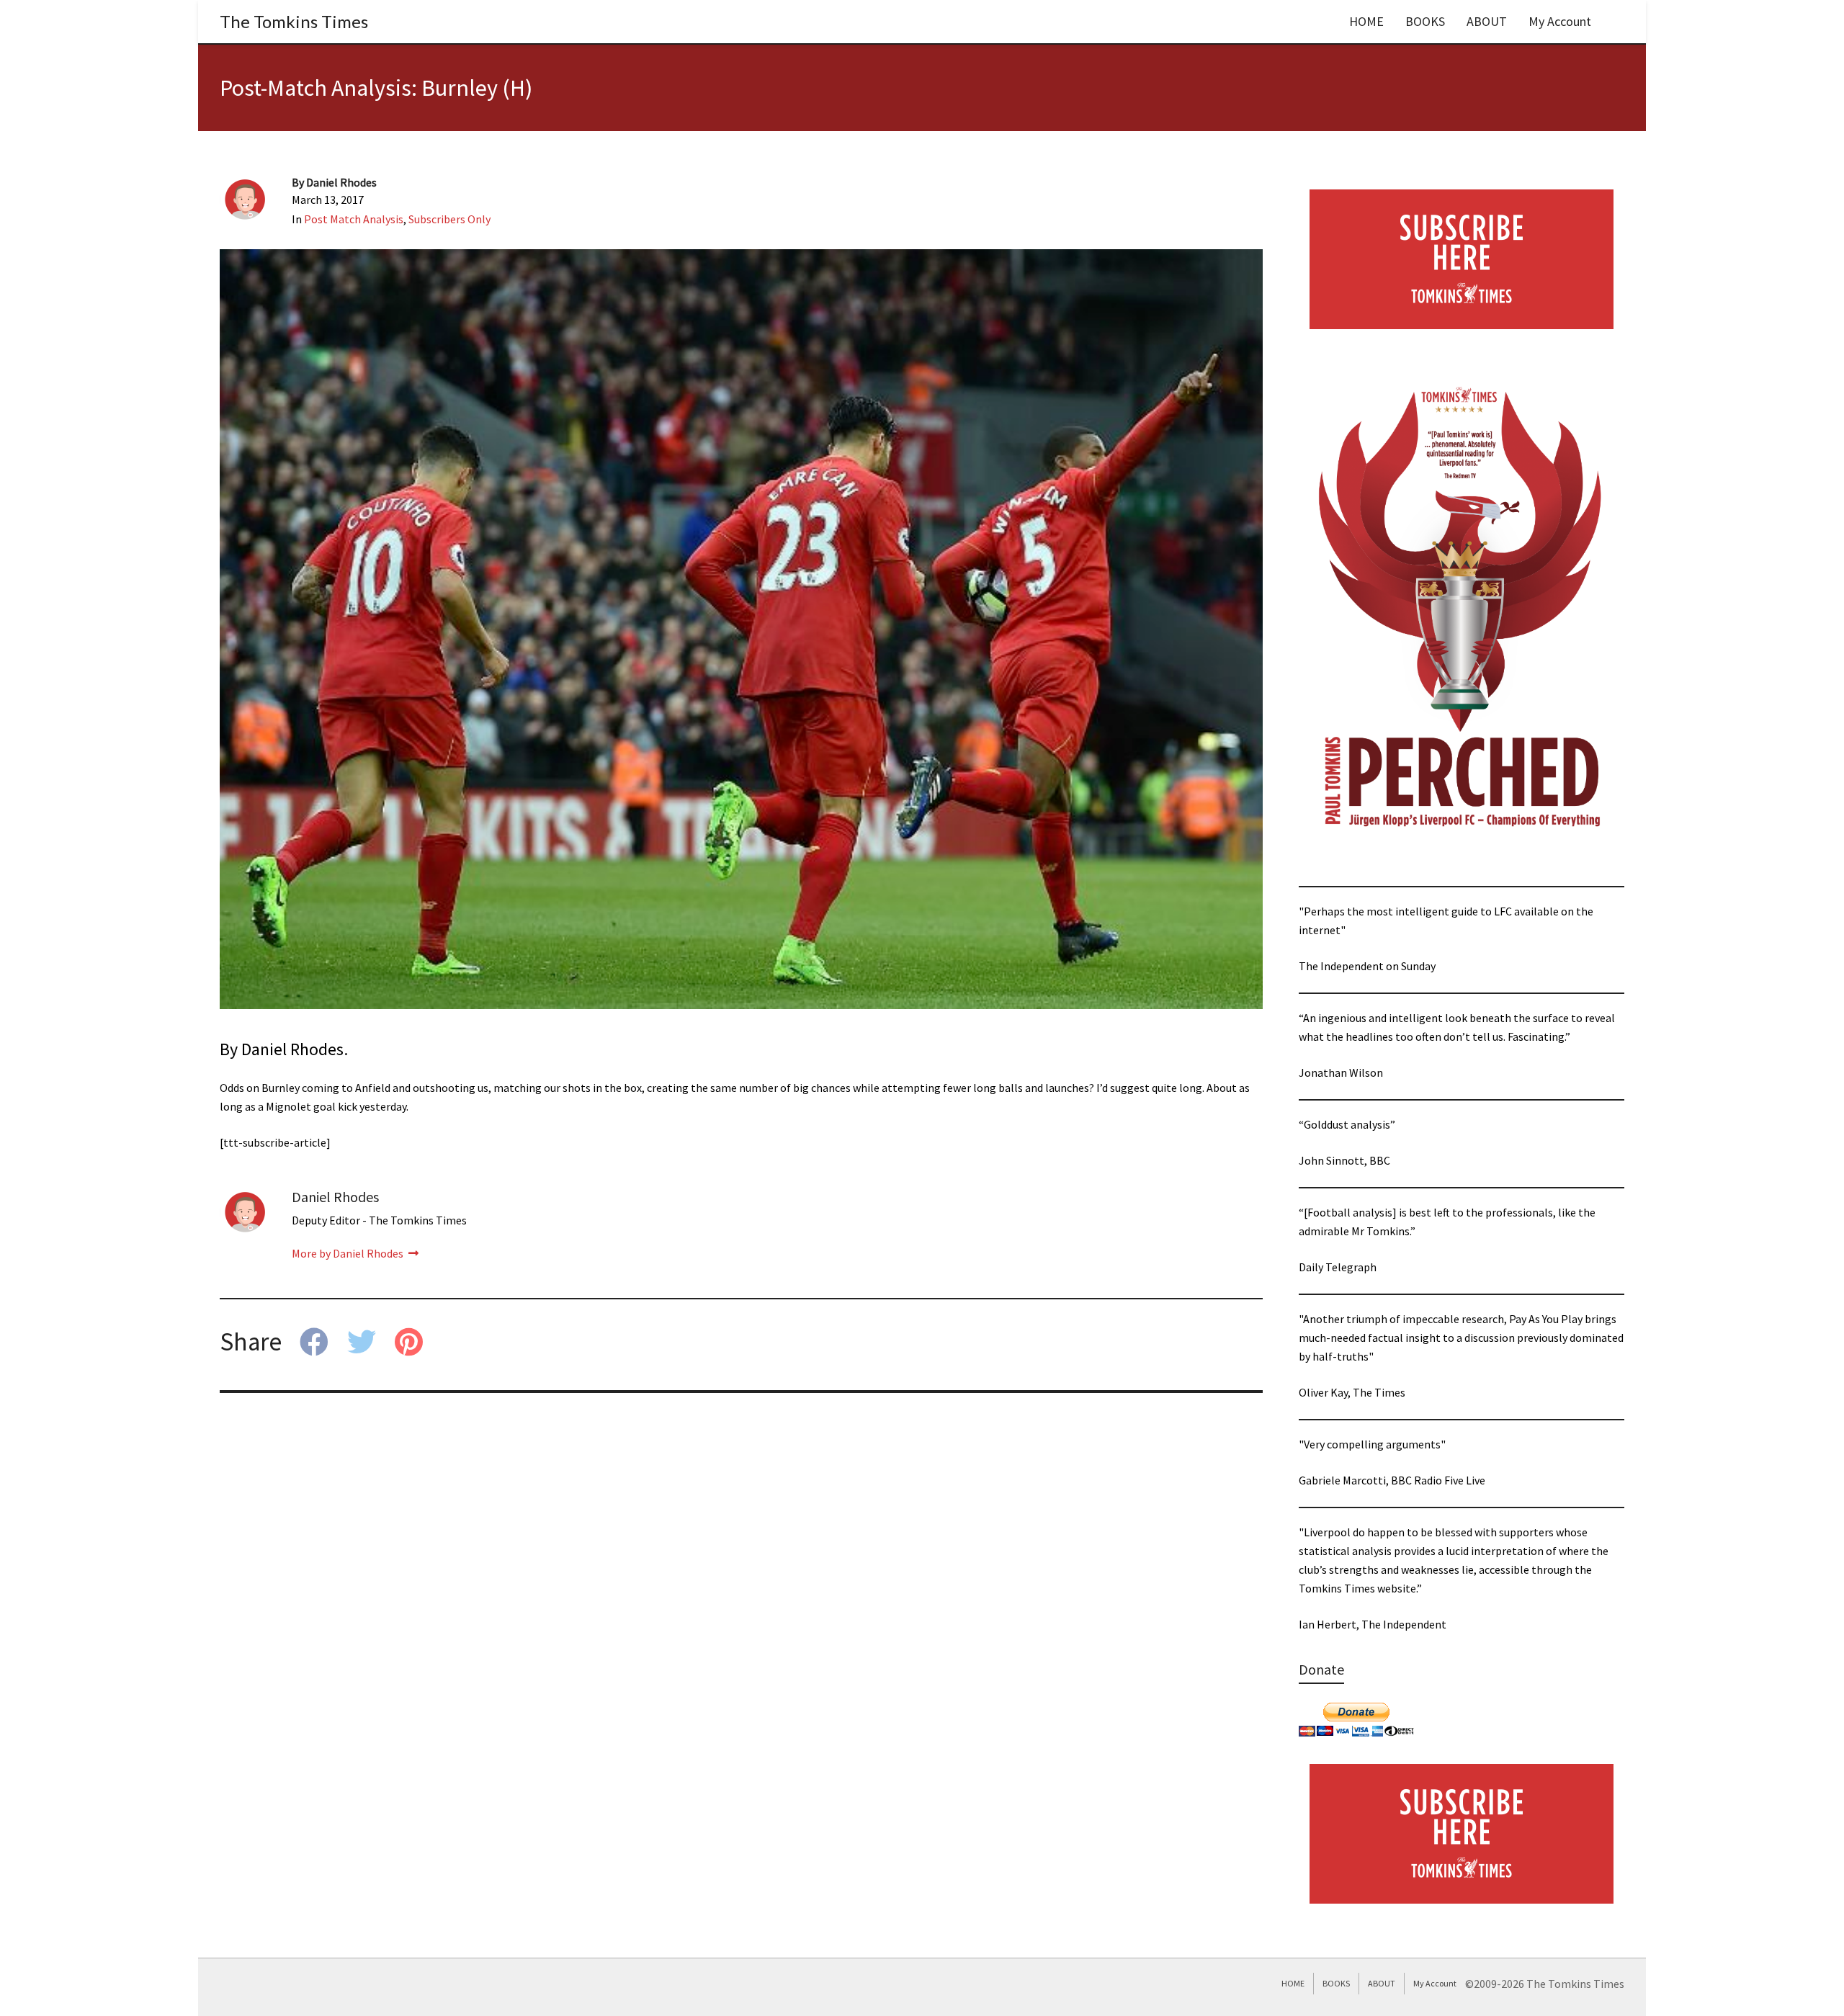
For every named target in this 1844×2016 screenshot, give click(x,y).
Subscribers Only (449, 219)
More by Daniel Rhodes (349, 1253)
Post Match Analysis (354, 219)
